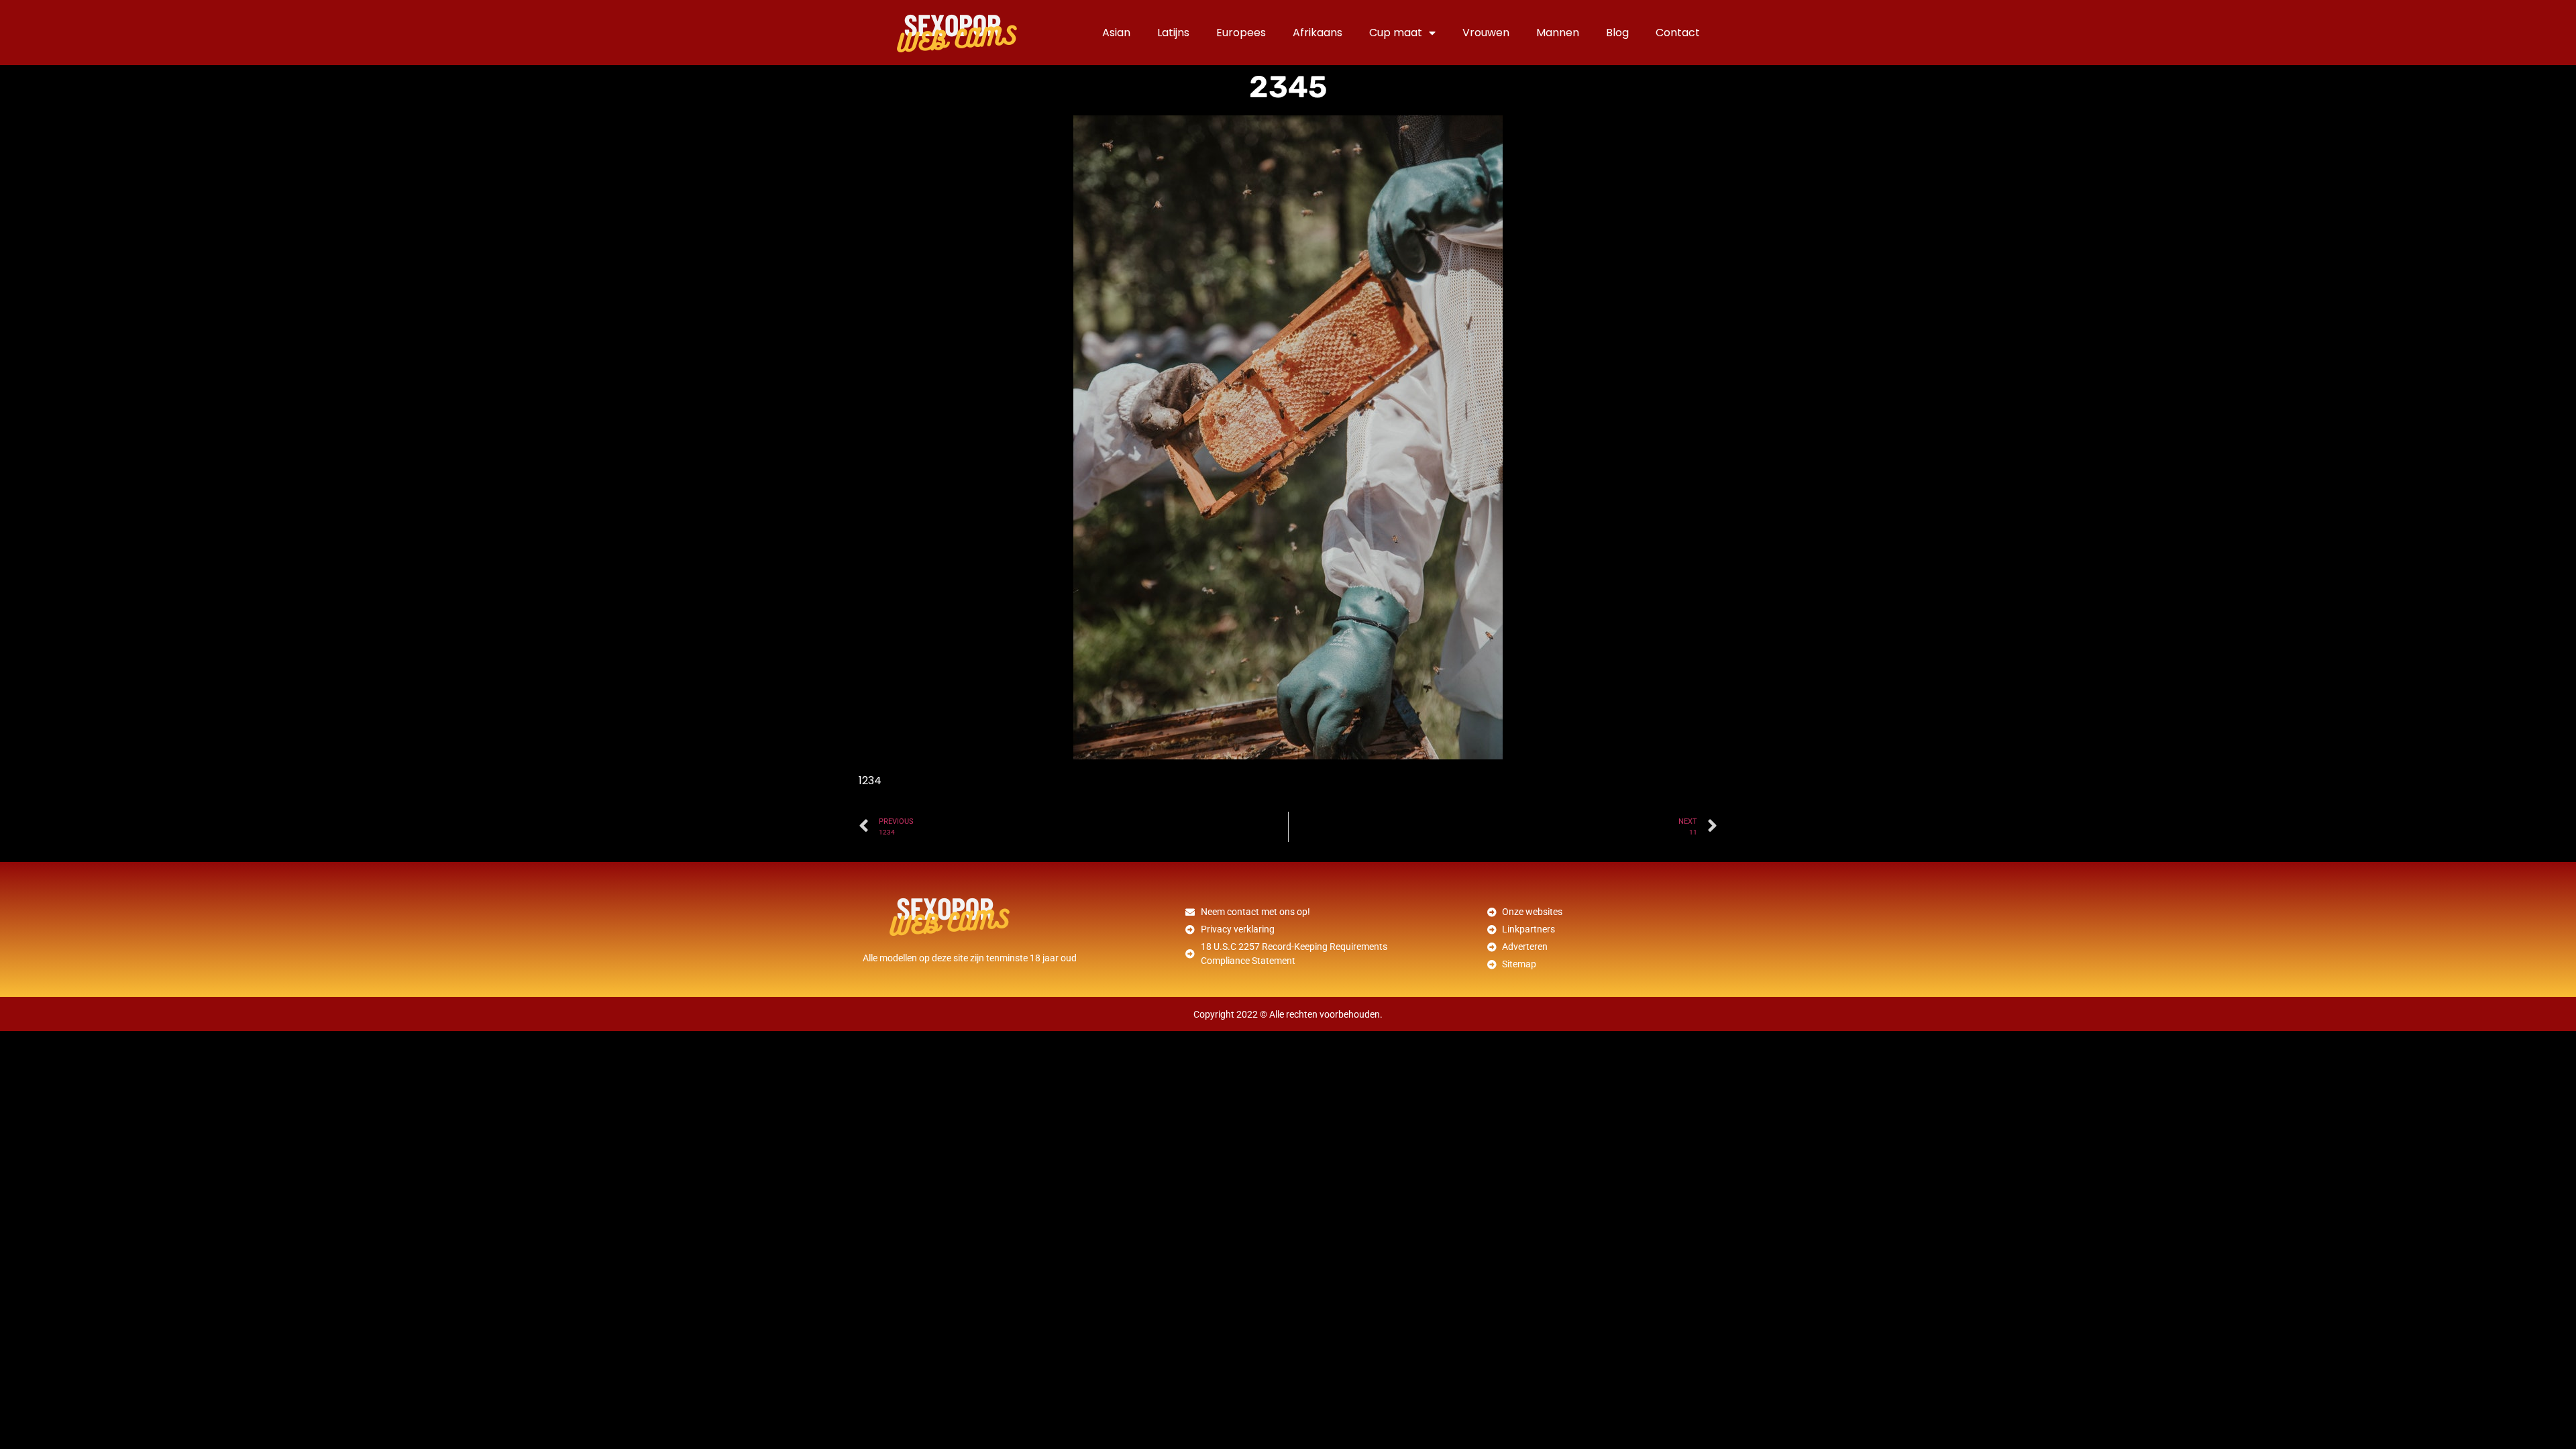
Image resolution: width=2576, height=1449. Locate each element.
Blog (1617, 33)
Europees (1241, 33)
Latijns (1173, 33)
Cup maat (1396, 33)
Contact (1678, 33)
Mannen (1558, 33)
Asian (1116, 33)
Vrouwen (1486, 33)
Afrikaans (1318, 33)
